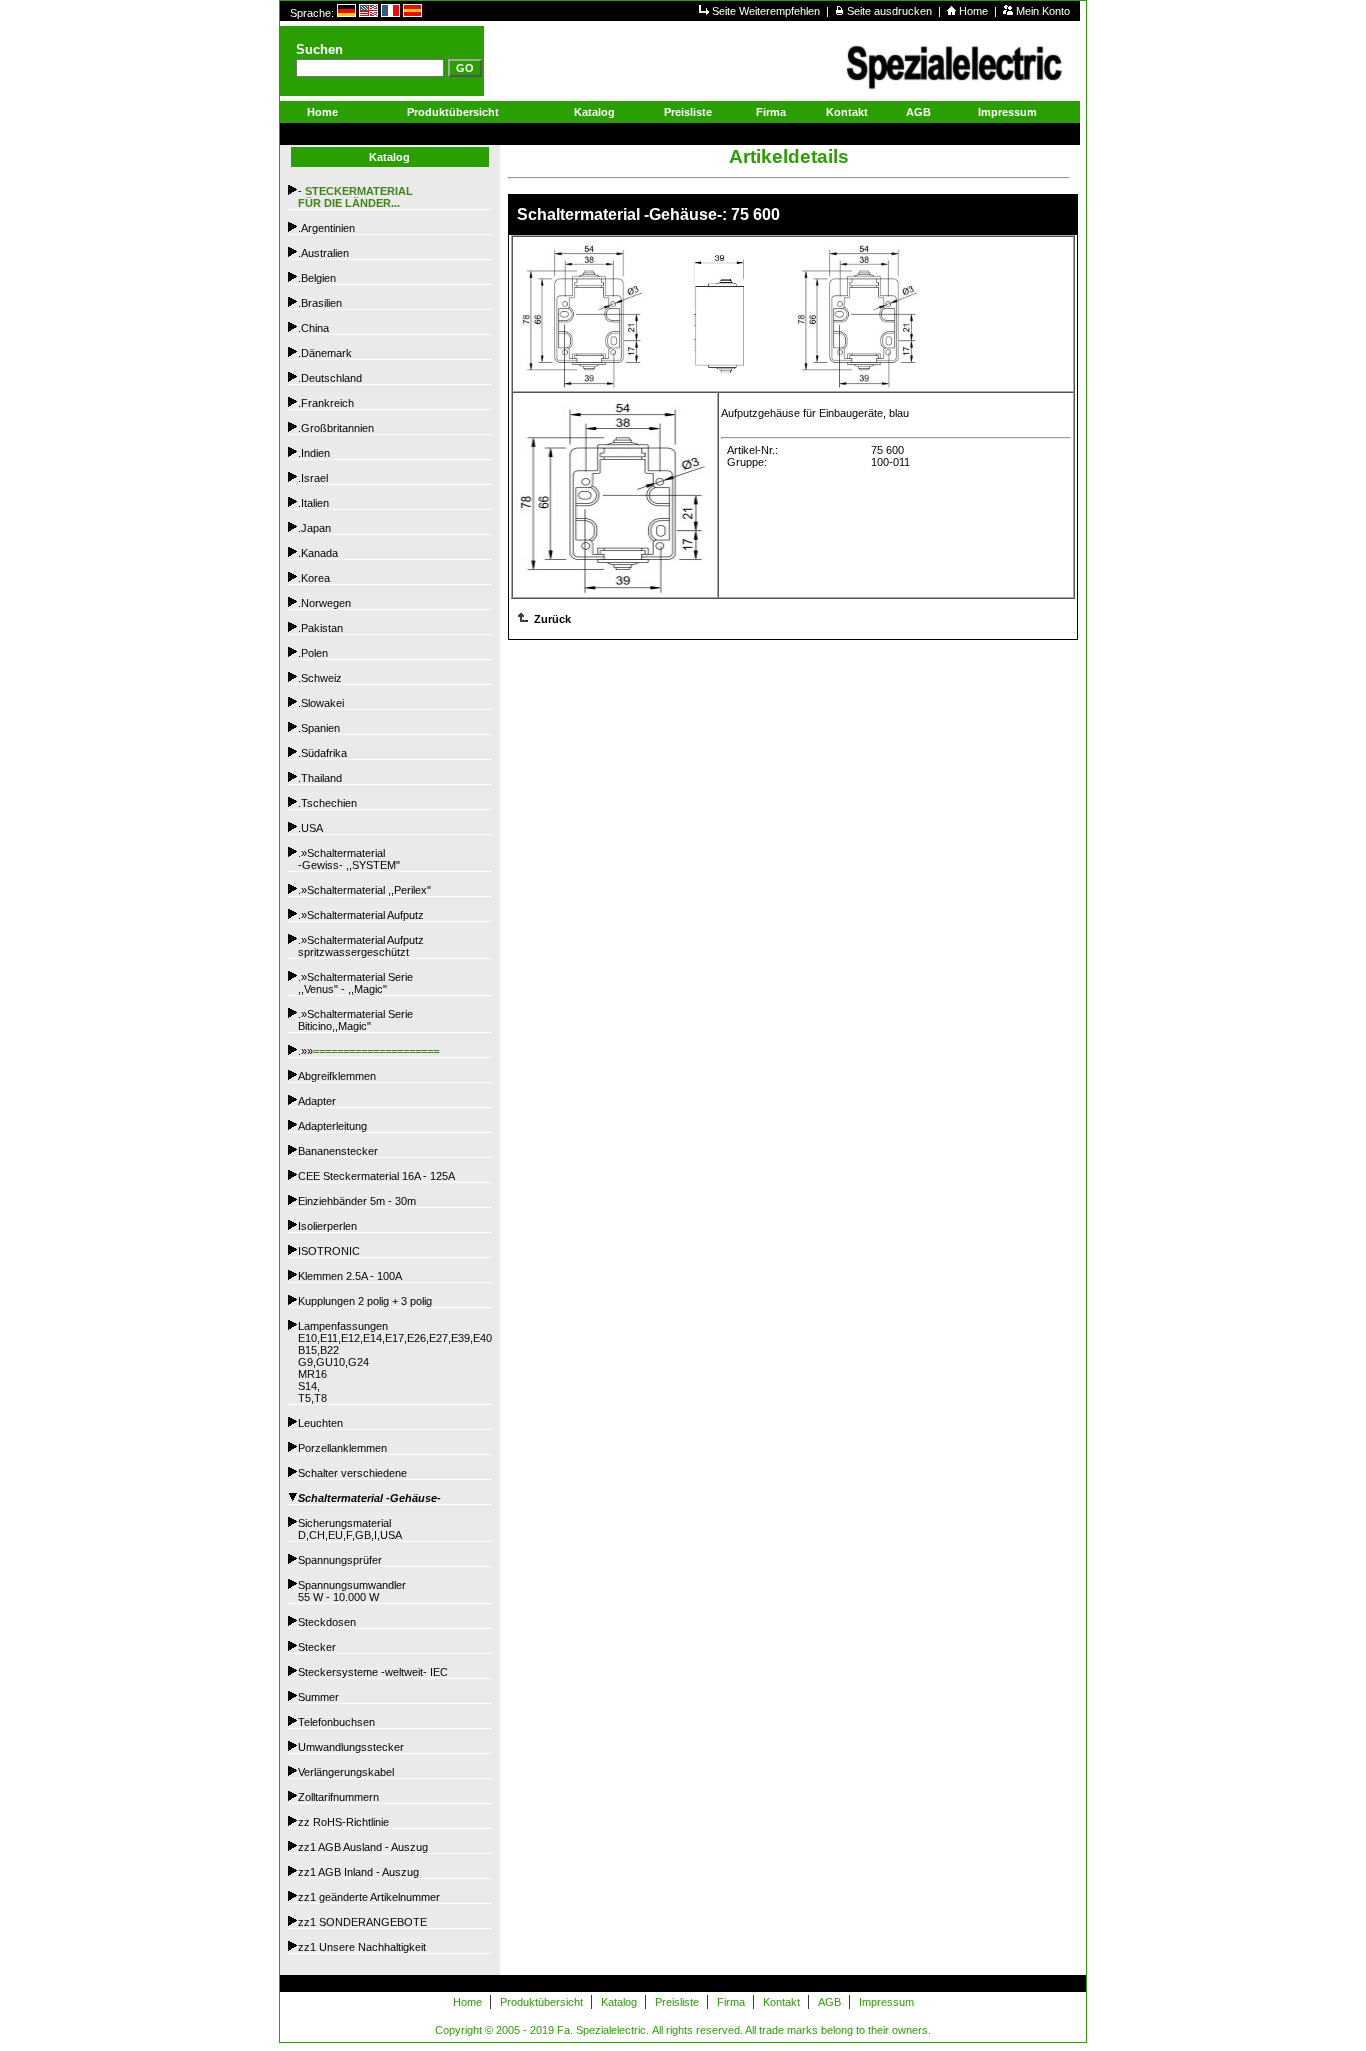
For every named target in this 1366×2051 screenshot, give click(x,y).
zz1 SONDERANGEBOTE (362, 1922)
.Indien (314, 453)
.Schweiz (320, 678)
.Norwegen (324, 603)
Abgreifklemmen (337, 1076)
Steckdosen (327, 1622)
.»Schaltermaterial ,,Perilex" (364, 890)
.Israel (313, 478)
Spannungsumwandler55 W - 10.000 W (352, 1591)
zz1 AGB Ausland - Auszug (363, 1847)
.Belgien (317, 278)
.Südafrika (322, 753)
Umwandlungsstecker (351, 1747)
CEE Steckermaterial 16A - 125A (376, 1176)
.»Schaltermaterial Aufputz (361, 915)
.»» (368, 1051)
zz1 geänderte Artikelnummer (369, 1897)
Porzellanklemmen (342, 1448)
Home (975, 11)
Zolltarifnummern (338, 1797)
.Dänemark (325, 353)
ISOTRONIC (329, 1251)
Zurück (551, 619)
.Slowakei (321, 703)
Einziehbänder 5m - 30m (357, 1201)
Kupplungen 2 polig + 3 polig (365, 1301)
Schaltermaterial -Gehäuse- (369, 1498)
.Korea (314, 578)
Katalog (594, 112)
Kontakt (847, 112)
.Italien (313, 503)
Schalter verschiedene (352, 1473)
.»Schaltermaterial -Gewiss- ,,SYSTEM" (349, 859)
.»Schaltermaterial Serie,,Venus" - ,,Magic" (355, 983)
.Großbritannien (336, 428)
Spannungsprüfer (340, 1560)
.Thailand (320, 778)
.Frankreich (326, 403)
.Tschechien (327, 803)
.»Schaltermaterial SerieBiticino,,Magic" (355, 1020)
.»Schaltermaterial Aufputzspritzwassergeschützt (361, 946)
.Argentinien (326, 228)
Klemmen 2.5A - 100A (350, 1276)
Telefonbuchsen (336, 1722)
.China (313, 328)
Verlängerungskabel (346, 1772)
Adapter (317, 1101)
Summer (318, 1697)
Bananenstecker (338, 1151)
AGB (918, 112)
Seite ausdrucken (891, 11)
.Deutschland (330, 378)
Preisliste (688, 112)
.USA (310, 828)
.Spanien (319, 728)
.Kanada (318, 553)
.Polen (313, 653)
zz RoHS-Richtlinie (343, 1822)
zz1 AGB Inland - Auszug (358, 1872)
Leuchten (320, 1423)
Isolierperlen (327, 1226)
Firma (771, 112)
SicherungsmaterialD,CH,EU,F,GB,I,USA (350, 1529)
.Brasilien (320, 303)
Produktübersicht (453, 112)
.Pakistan (320, 628)
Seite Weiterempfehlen (767, 11)
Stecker (317, 1647)
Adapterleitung (332, 1126)
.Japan (314, 528)
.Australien (323, 253)
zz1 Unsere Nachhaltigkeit (362, 1947)
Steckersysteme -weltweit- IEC (373, 1672)
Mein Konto (1043, 11)
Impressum (1007, 112)
